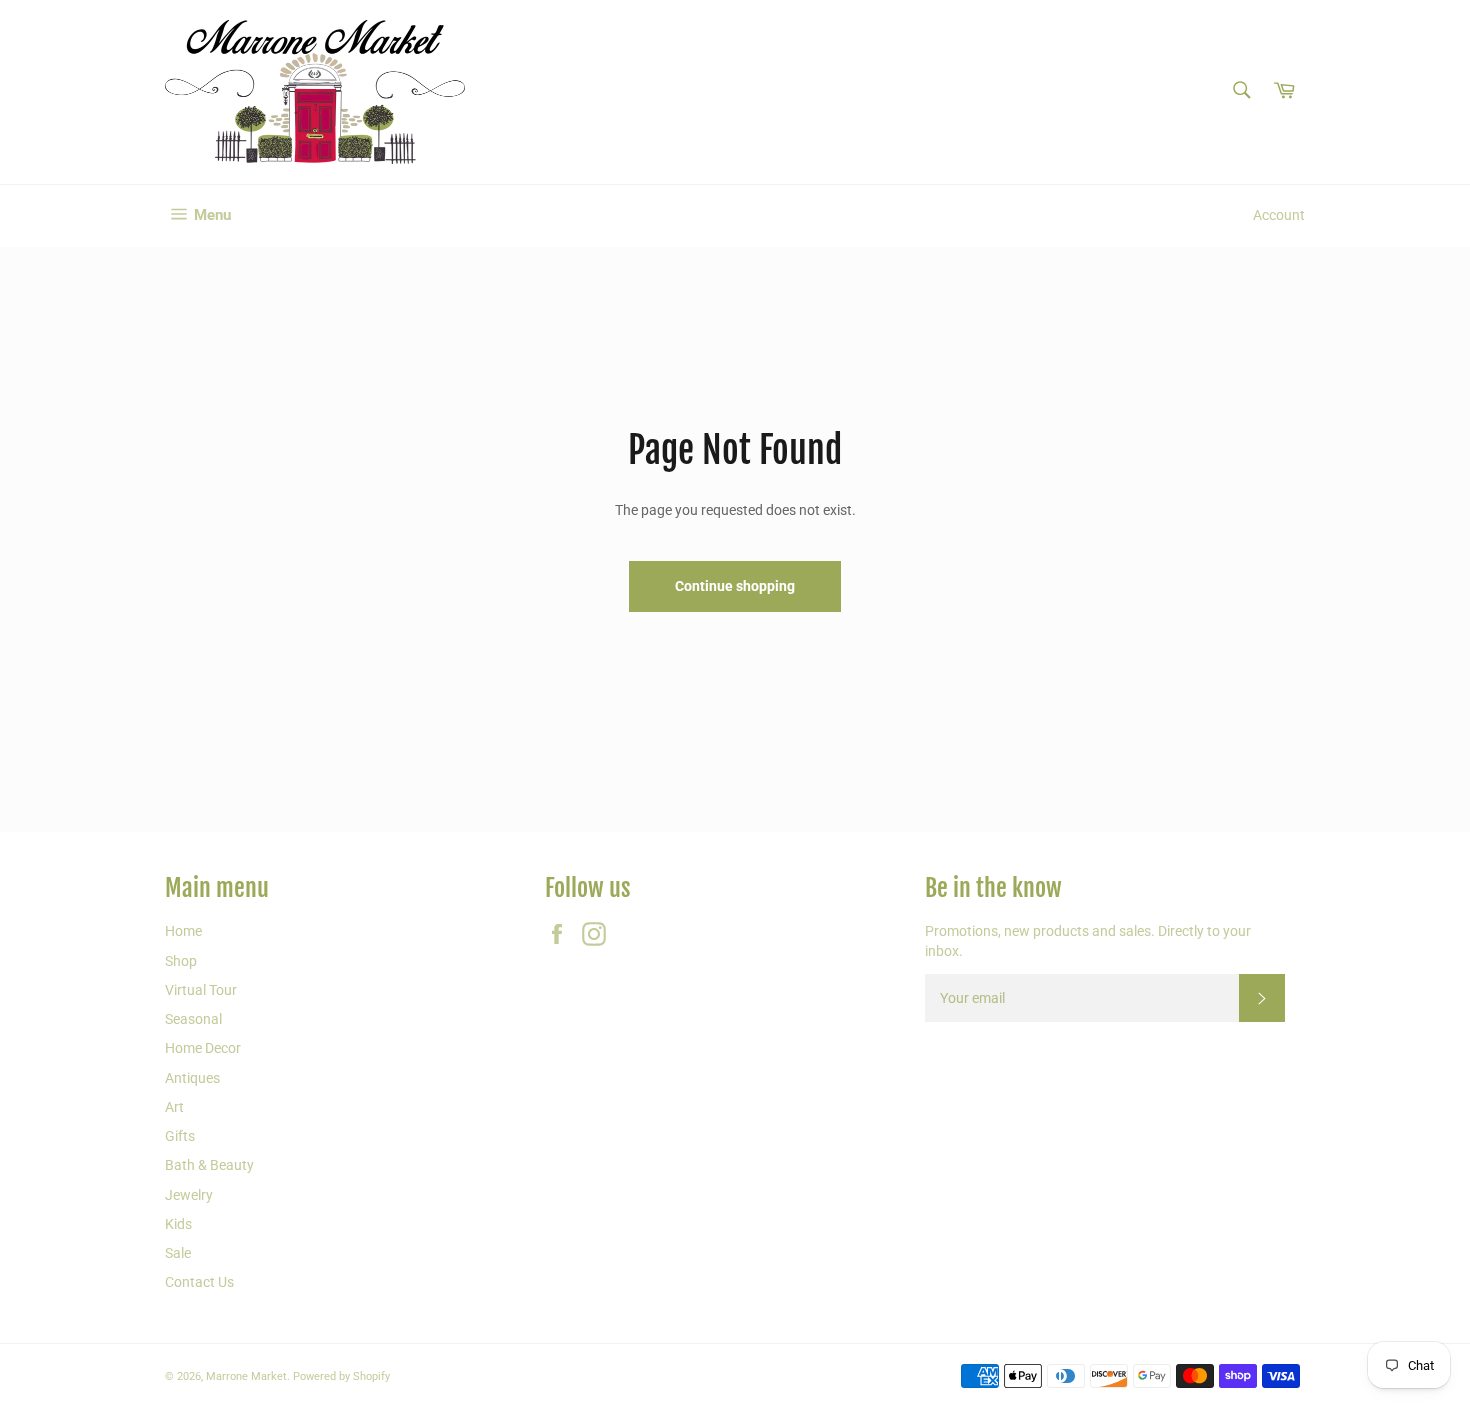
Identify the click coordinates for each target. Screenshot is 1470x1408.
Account (1279, 215)
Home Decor (203, 1048)
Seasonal (193, 1019)
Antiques (192, 1078)
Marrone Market (246, 1376)
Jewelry (189, 1195)
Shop (181, 961)
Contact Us (199, 1282)
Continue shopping (735, 586)
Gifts (180, 1136)
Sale (178, 1253)
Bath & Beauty (209, 1165)
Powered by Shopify (341, 1376)
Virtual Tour (201, 990)
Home (183, 931)
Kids (178, 1224)
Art (174, 1107)
